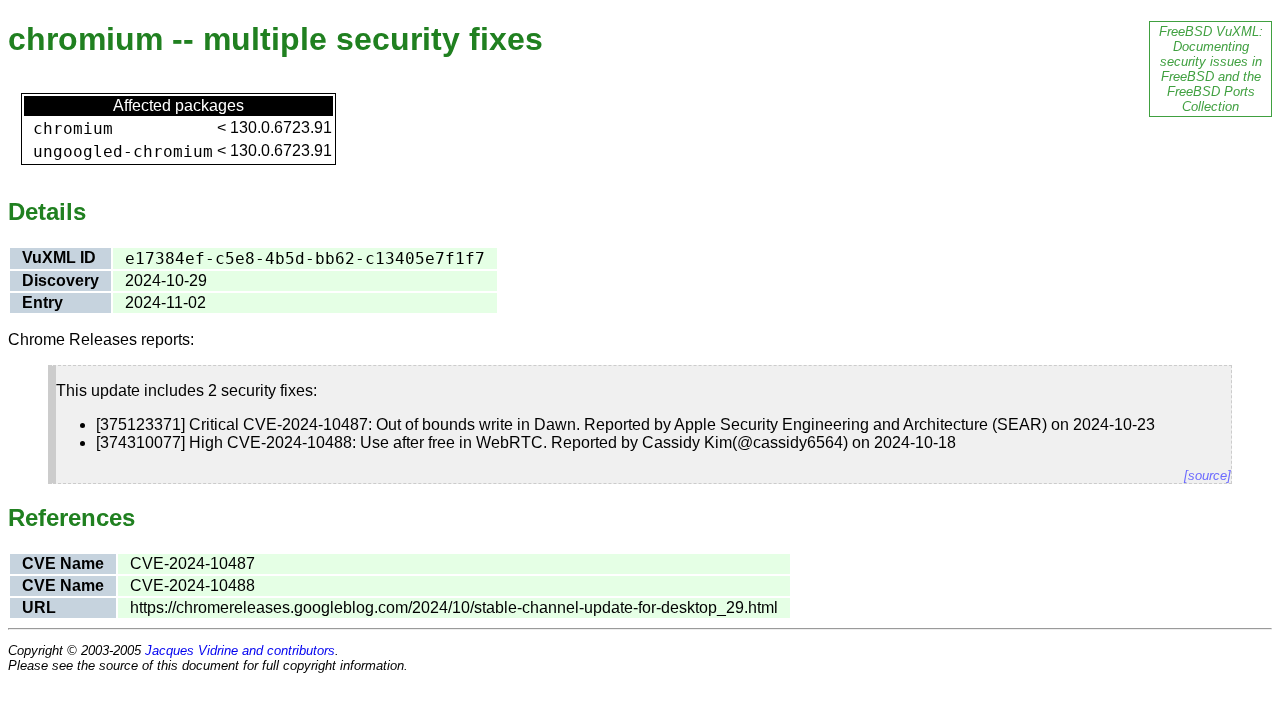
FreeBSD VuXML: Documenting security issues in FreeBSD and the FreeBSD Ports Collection (1211, 69)
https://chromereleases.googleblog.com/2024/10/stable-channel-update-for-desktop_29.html (454, 607)
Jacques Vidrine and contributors (240, 650)
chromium (73, 128)
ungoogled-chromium (123, 151)
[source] (1207, 475)
